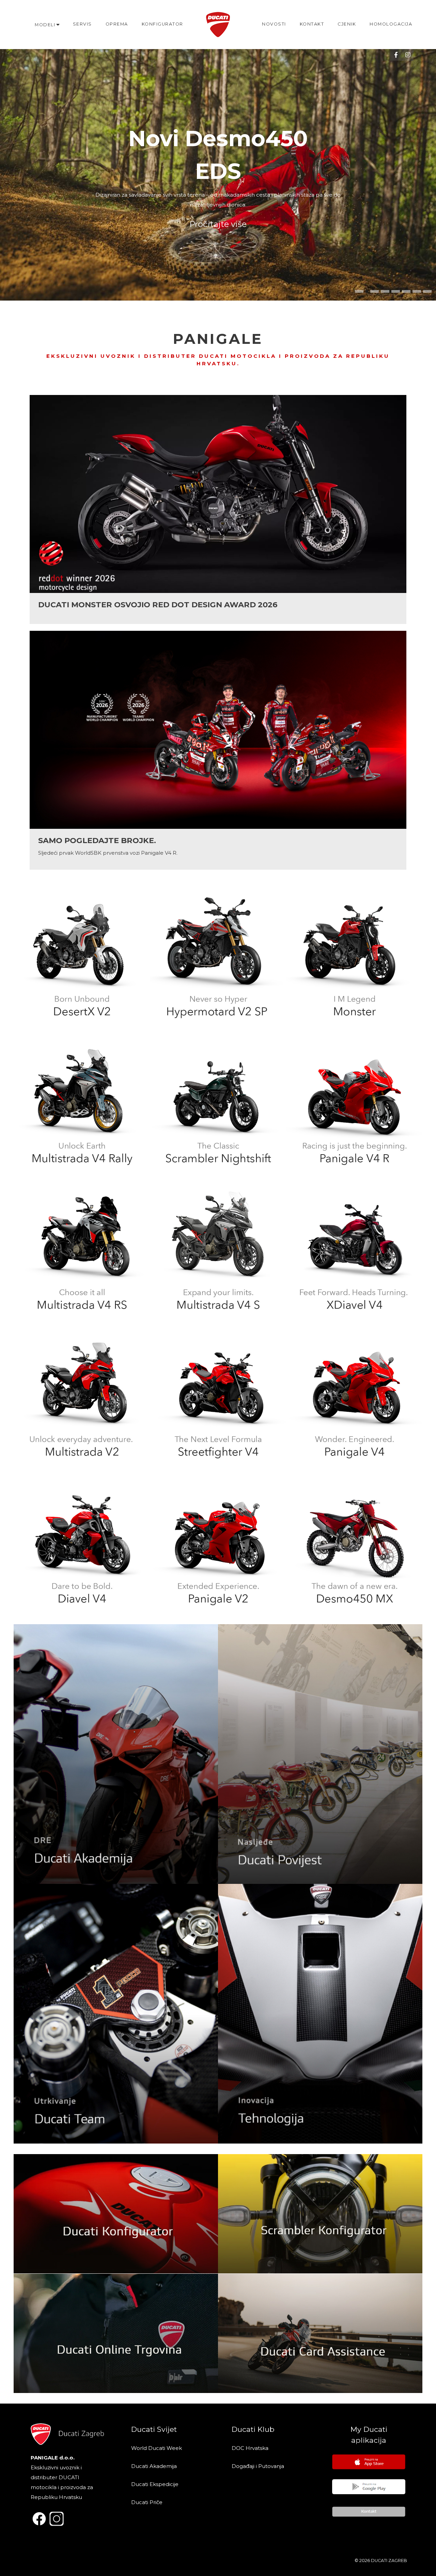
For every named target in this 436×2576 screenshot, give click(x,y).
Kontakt (312, 24)
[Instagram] (408, 55)
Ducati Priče (147, 2502)
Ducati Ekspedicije (155, 2484)
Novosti (274, 24)
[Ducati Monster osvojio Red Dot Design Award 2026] (218, 509)
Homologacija (391, 24)
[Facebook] (396, 55)
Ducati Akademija (154, 2466)
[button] (359, 291)
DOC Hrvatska (250, 2448)
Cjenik (347, 24)
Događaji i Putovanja (259, 2466)
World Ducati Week (157, 2448)
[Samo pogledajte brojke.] (218, 750)
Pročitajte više (218, 224)
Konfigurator (162, 24)
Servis (82, 24)
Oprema (117, 24)
